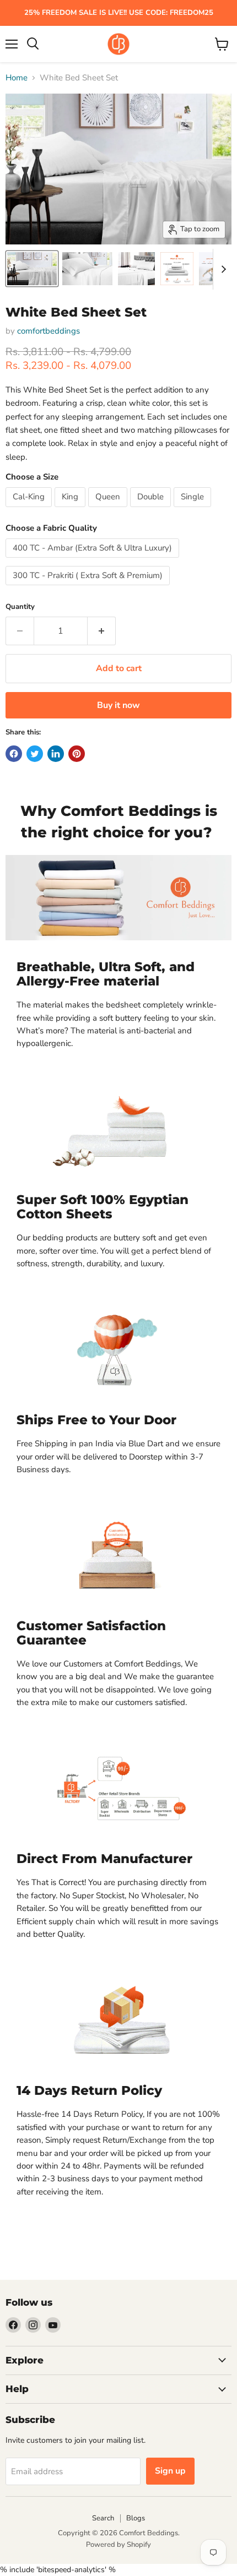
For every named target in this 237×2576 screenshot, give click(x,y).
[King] (71, 510)
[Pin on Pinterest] (77, 754)
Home (17, 78)
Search (103, 2518)
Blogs (136, 2518)
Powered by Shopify (118, 2545)
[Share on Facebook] (14, 754)
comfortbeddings (49, 331)
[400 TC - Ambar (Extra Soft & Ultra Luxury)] (94, 560)
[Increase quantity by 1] (102, 631)
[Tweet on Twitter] (35, 754)
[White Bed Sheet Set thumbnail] (177, 269)
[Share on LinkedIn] (56, 754)
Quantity (20, 607)
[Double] (152, 510)
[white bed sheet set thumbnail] (32, 269)
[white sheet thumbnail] (136, 269)
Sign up (170, 2471)
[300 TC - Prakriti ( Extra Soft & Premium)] (89, 588)
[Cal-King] (30, 510)
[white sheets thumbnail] (87, 269)
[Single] (194, 510)
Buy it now (118, 705)
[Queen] (109, 510)
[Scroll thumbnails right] (222, 269)
